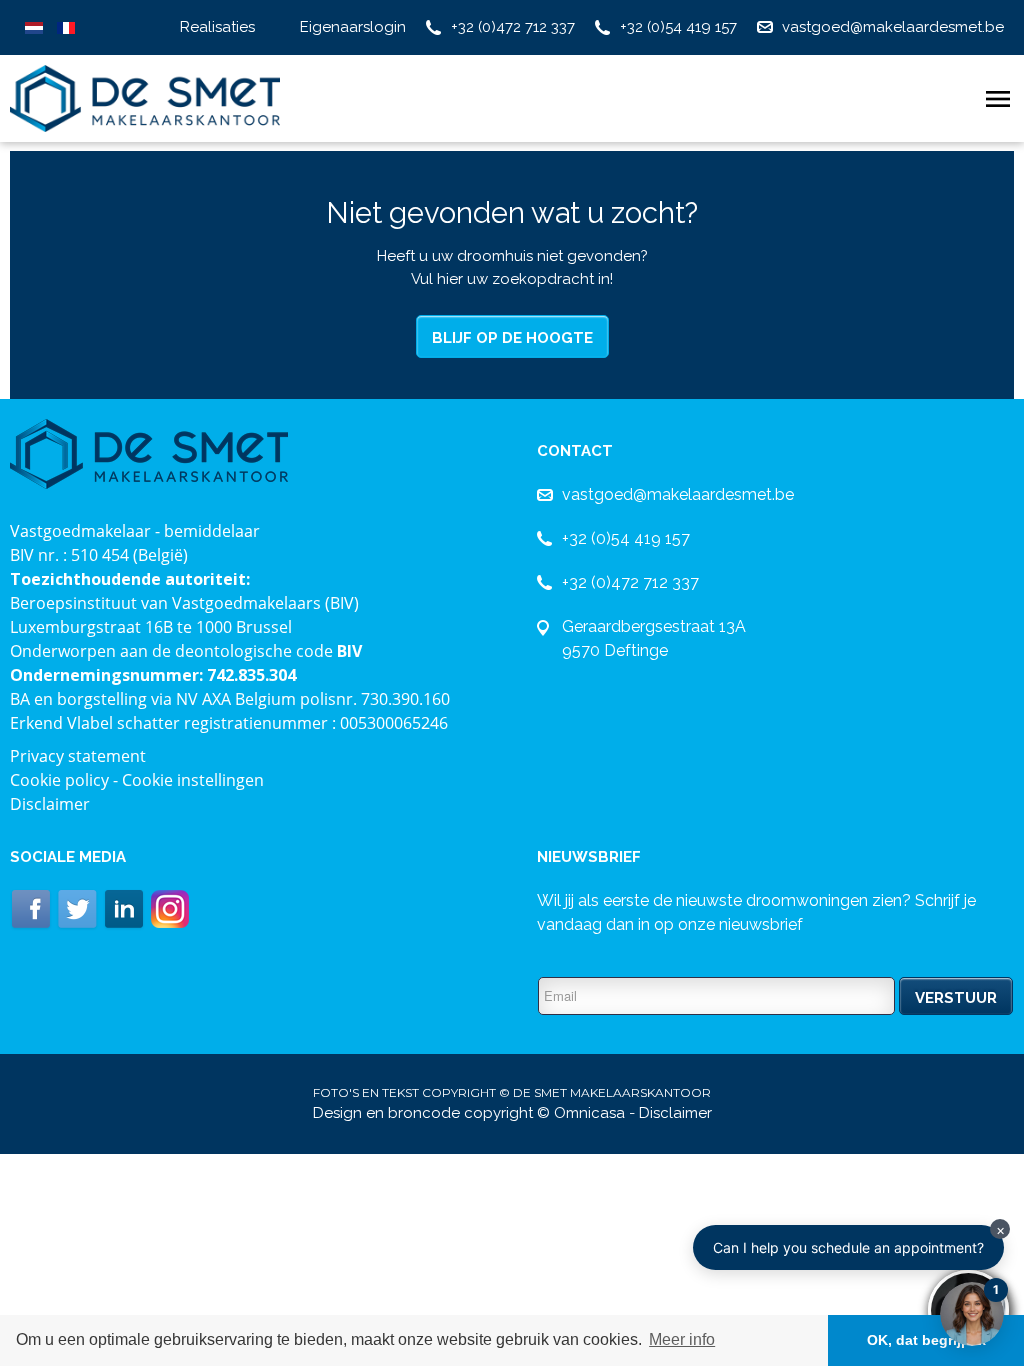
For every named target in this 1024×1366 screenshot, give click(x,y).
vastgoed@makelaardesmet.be (893, 27)
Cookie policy (59, 780)
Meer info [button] (682, 1339)
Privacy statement (78, 756)
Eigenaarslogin (353, 27)
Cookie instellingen (193, 780)
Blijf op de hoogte (512, 338)
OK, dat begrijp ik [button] (926, 1340)
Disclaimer (50, 804)
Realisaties (217, 27)
